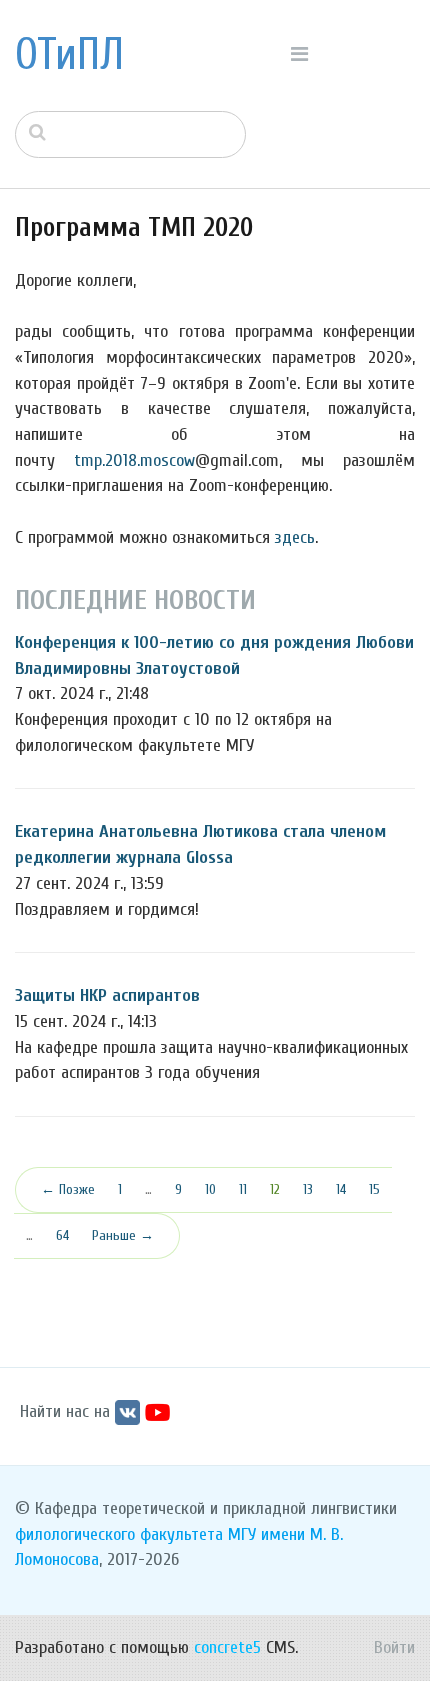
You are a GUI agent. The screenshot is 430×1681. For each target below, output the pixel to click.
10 (210, 1189)
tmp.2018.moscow (134, 460)
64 (62, 1235)
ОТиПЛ (69, 55)
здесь (295, 537)
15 (374, 1189)
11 (243, 1189)
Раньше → (123, 1235)
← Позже (68, 1189)
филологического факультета (119, 1534)
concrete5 (227, 1647)
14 (341, 1189)
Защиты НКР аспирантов (107, 995)
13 (308, 1189)
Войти (394, 1647)
